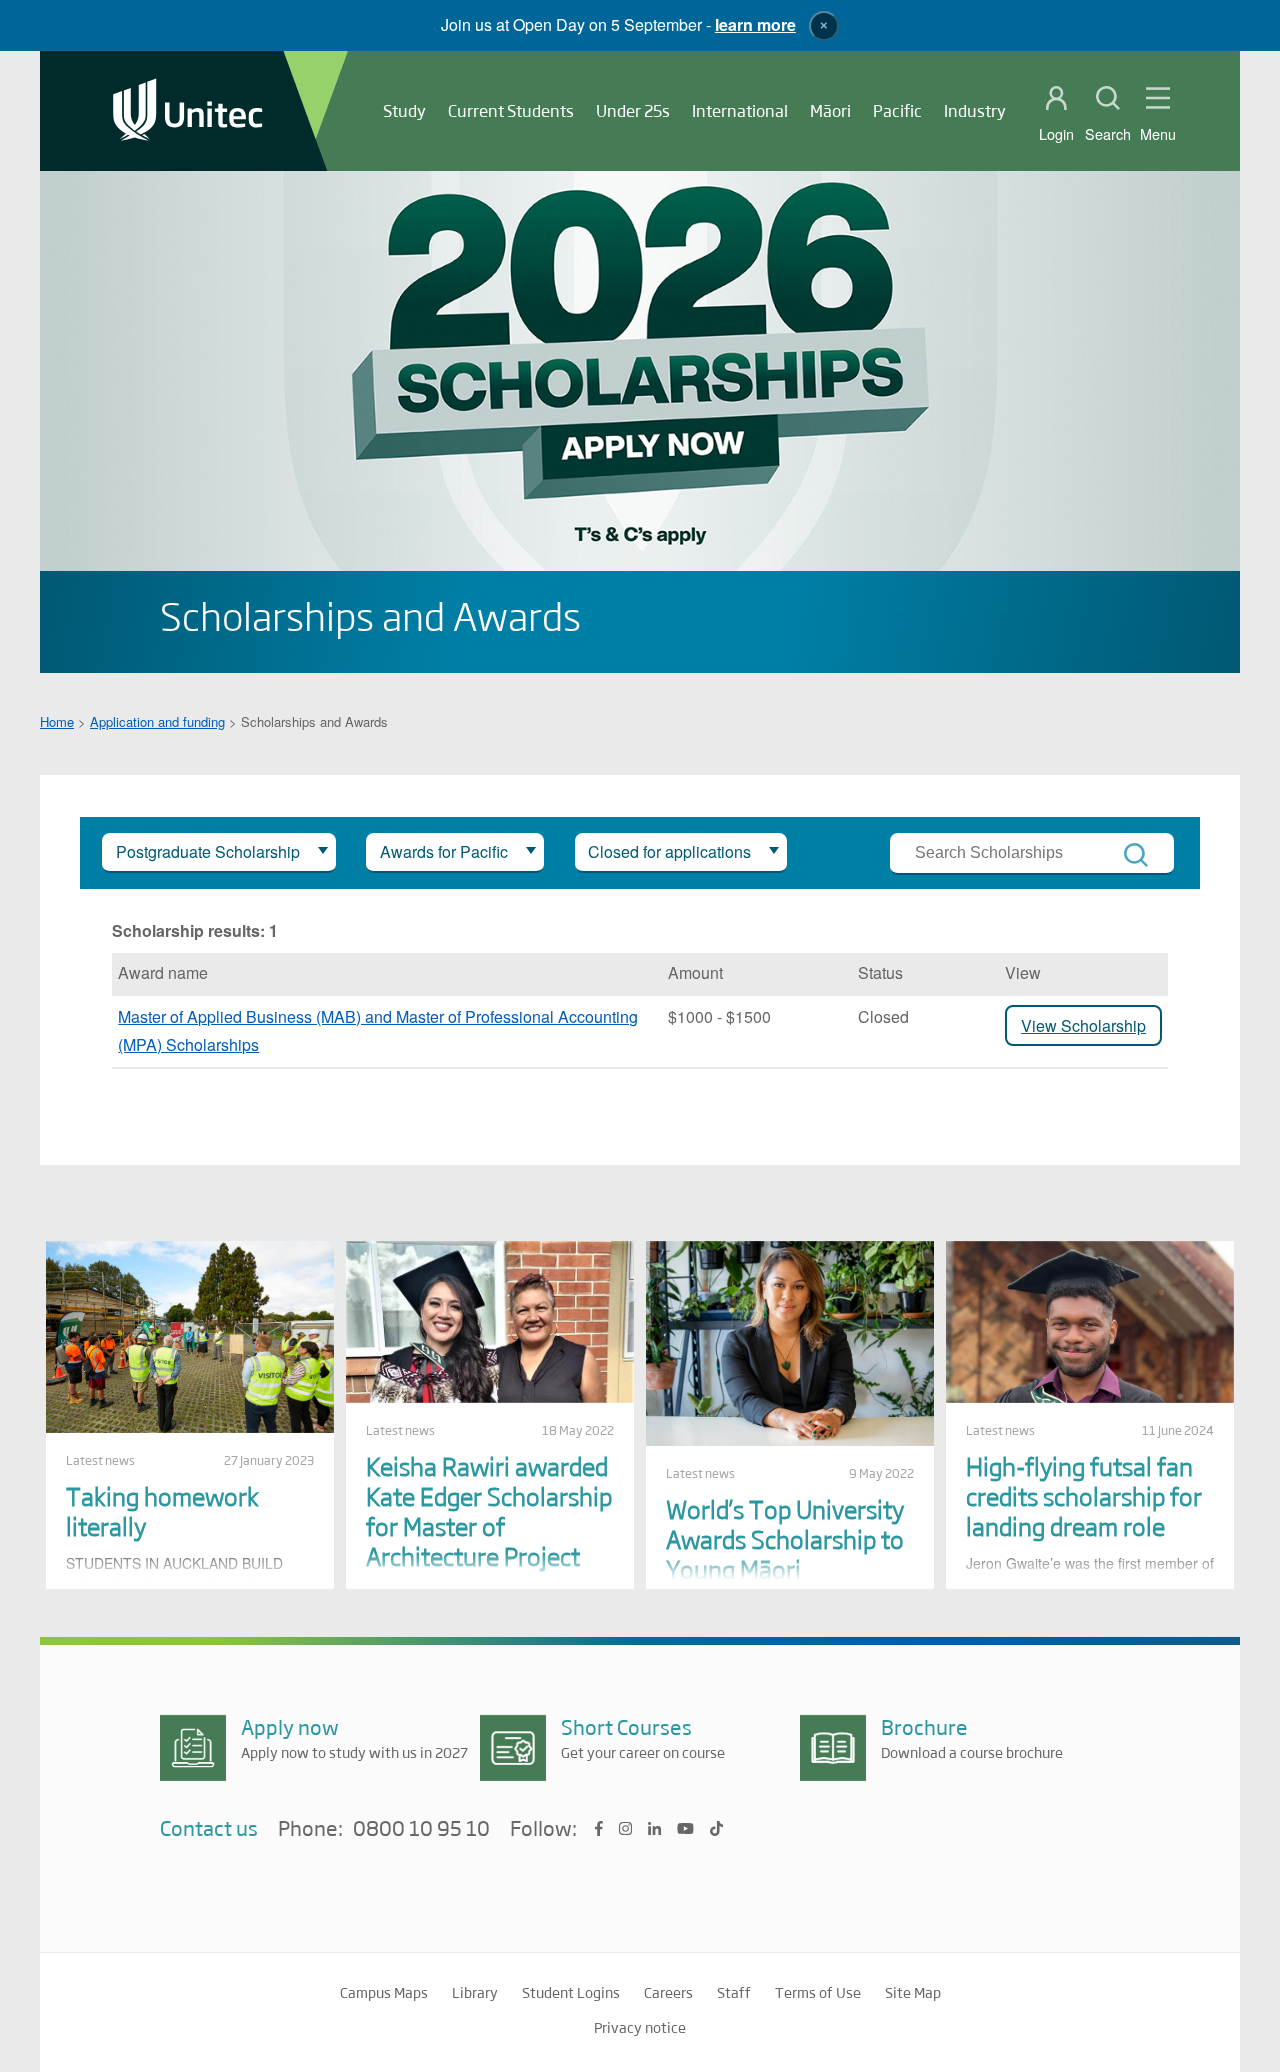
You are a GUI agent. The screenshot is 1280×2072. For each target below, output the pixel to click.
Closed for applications (669, 851)
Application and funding (157, 721)
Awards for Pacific (444, 851)
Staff (734, 1992)
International (740, 110)
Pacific (897, 110)
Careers (668, 1992)
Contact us (209, 1827)
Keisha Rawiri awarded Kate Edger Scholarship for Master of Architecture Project (489, 1510)
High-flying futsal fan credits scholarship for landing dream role (1084, 1495)
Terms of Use (818, 1992)
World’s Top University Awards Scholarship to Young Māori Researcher (785, 1553)
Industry (975, 110)
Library (475, 1992)
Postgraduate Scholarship (208, 851)
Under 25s (633, 110)
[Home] (188, 111)
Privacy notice (640, 2027)
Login (1056, 134)
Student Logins (571, 1992)
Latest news (100, 1460)
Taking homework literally (162, 1510)
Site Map (913, 1992)
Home (57, 721)
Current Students (511, 110)
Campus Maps (384, 1992)
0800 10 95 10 (421, 1829)
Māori (830, 110)
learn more (755, 24)
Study (404, 110)
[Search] (1136, 855)
